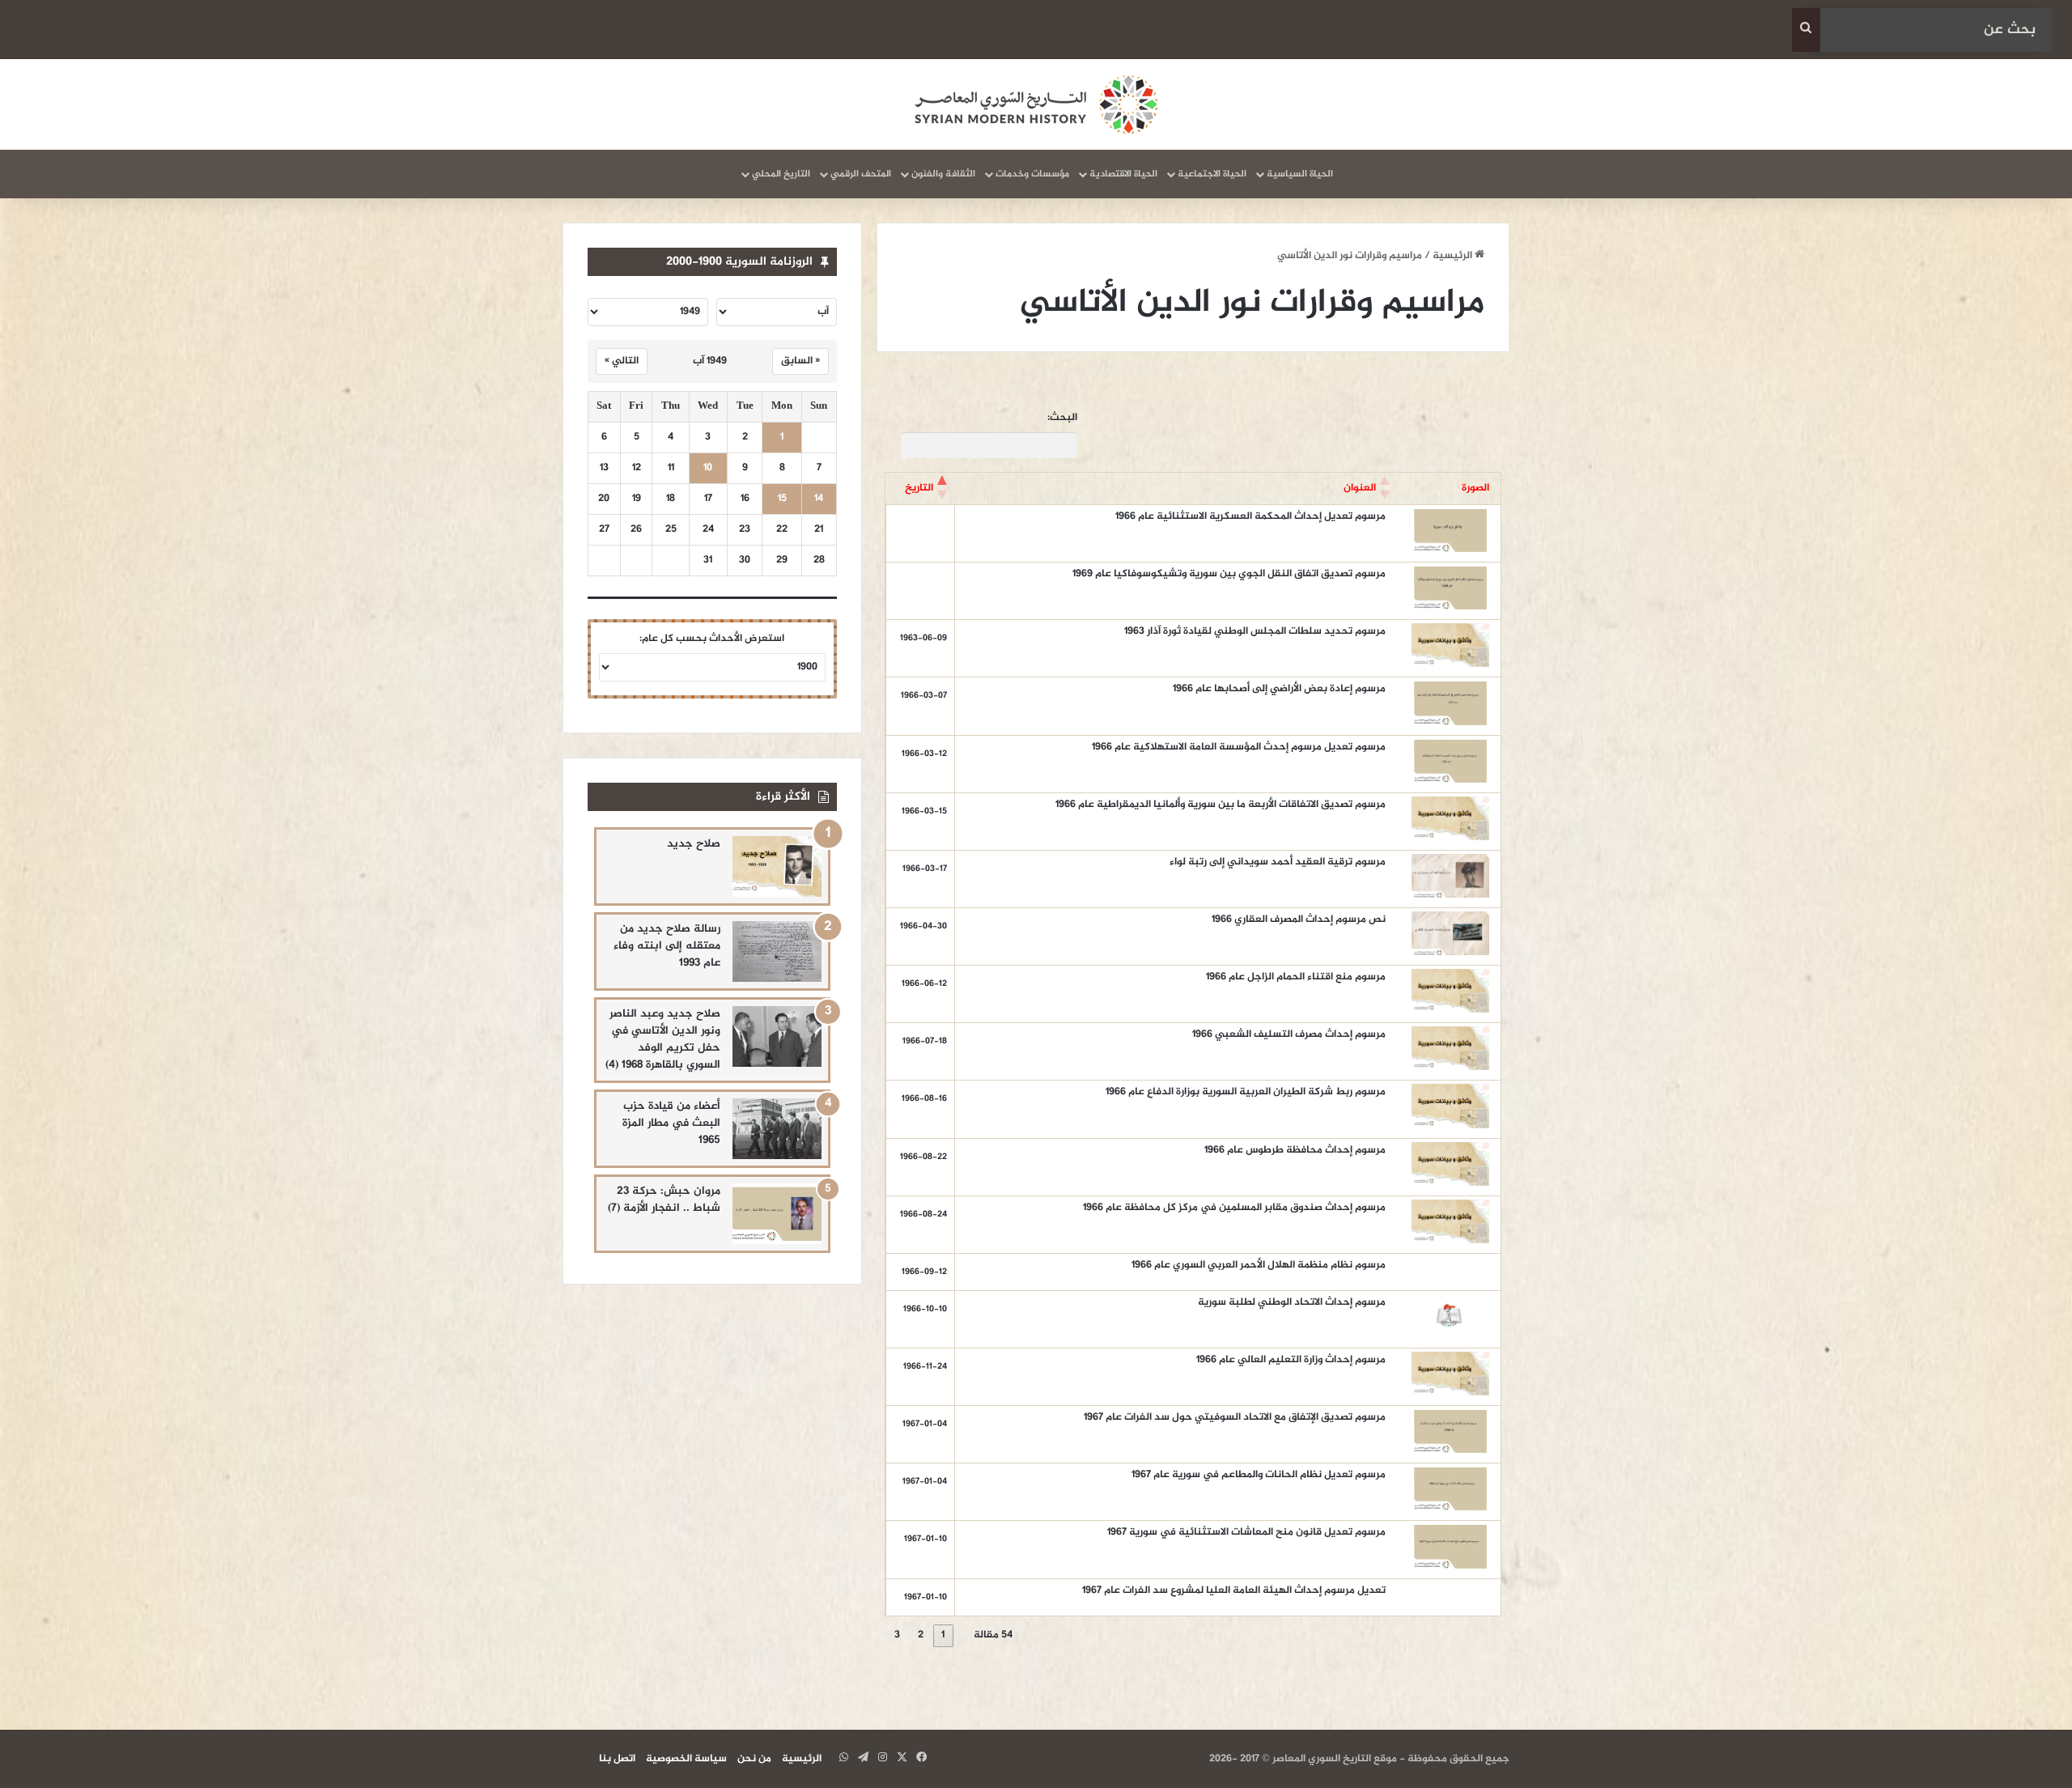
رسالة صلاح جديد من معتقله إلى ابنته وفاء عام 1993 (667, 946)
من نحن (754, 1759)
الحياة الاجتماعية (1212, 174)
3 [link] (897, 1635)
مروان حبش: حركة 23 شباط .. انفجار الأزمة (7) (664, 1200)
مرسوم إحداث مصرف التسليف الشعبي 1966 (1289, 1034)
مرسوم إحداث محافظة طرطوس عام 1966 (1295, 1150)
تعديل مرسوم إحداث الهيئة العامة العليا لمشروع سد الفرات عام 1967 (1234, 1591)
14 (819, 499)
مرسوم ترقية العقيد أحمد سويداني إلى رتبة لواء (1278, 862)
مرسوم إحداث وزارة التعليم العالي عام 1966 (1291, 1360)
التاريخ (919, 488)
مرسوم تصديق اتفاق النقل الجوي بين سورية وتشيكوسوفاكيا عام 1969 (1229, 574)
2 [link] (921, 1635)
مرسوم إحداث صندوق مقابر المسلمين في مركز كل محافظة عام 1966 (1234, 1208)
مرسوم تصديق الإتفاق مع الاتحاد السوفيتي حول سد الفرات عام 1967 (1235, 1417)
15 (782, 499)
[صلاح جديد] (777, 866)
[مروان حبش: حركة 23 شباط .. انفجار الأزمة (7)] (777, 1214)
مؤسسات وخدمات (1032, 174)
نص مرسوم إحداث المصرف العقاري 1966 (1299, 919)
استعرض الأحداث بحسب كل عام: (712, 639)
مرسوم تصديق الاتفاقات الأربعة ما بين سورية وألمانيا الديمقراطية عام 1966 (1221, 805)
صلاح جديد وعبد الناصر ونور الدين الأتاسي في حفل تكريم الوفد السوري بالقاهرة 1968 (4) (663, 1039)
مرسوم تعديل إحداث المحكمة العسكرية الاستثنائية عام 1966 (1250, 516)
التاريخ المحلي (781, 174)
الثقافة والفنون (943, 174)
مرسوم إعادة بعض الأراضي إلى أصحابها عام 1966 (1279, 689)
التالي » (622, 361)
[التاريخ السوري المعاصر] (1036, 104)
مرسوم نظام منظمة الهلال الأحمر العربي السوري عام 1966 (1259, 1265)
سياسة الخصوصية (686, 1759)
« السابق (800, 361)
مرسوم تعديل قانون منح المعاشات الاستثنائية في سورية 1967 (1246, 1532)
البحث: (1062, 418)
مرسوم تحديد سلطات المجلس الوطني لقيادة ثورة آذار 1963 (1255, 631)
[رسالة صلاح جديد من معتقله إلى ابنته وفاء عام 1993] (777, 951)
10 (708, 468)
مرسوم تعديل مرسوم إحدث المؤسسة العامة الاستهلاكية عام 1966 (1239, 747)
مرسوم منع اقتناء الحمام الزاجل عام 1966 (1296, 977)
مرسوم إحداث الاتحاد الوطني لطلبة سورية (1292, 1302)
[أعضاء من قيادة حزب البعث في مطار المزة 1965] (777, 1129)
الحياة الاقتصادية (1123, 174)
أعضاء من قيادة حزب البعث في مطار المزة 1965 (671, 1123)
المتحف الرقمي (861, 174)
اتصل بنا (617, 1759)
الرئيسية (1454, 256)
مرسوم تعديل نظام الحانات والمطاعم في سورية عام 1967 (1259, 1475)
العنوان (1360, 488)
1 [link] (943, 1635)
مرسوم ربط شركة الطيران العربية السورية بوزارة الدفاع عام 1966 (1246, 1092)
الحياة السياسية (1300, 174)
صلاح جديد (694, 844)
